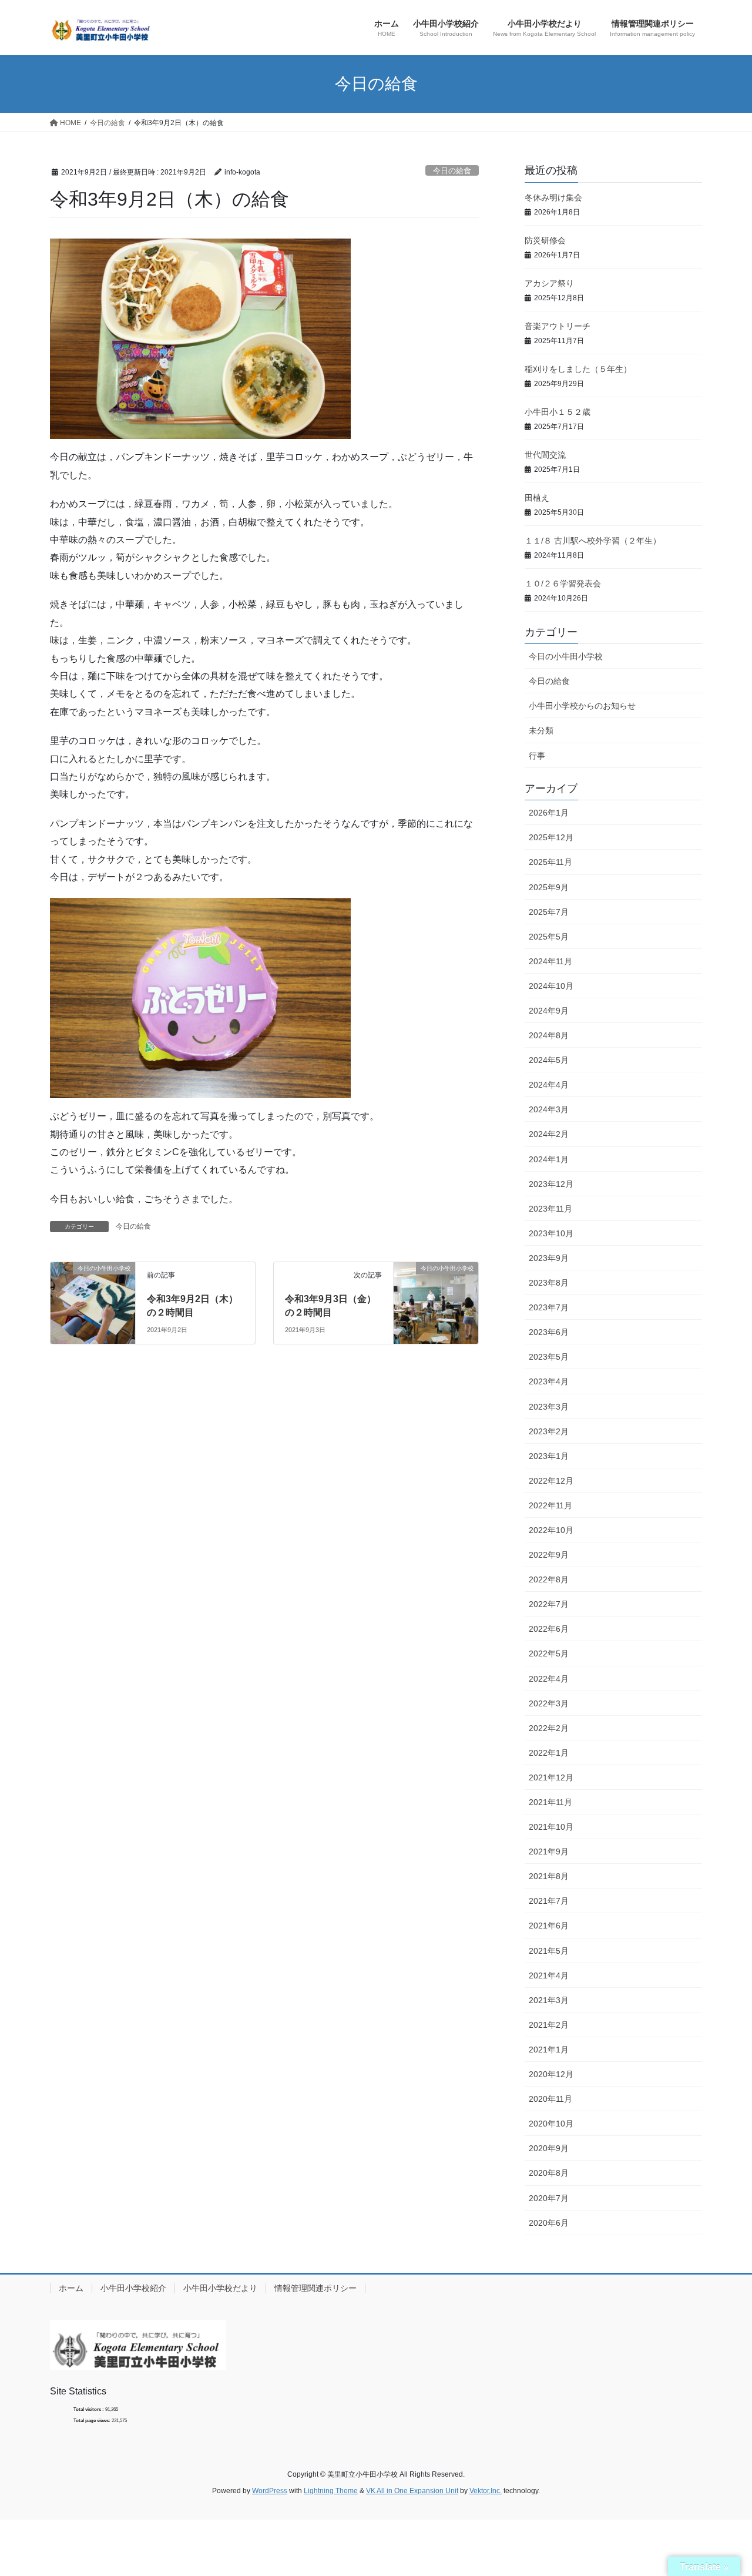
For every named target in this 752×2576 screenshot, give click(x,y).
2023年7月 (549, 1307)
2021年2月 (549, 2025)
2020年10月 (551, 2124)
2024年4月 (549, 1085)
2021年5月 (549, 1951)
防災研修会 (545, 240)
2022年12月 (551, 1481)
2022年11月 (550, 1505)
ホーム (71, 2288)
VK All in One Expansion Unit (412, 2491)
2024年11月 (550, 961)
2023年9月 (549, 1258)
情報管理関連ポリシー (315, 2288)
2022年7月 (549, 1604)
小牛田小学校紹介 (133, 2288)
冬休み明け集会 (553, 197)
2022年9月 (549, 1555)
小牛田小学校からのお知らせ (582, 706)
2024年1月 (549, 1159)
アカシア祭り (549, 283)
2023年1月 (549, 1456)
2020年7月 (549, 2198)
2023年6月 (549, 1332)
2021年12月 (551, 1777)
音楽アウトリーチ (558, 326)
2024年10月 (551, 986)
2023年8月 (549, 1283)
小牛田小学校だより (220, 2288)
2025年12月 (551, 837)
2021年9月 (549, 1851)
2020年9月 (549, 2148)
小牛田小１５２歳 (558, 412)
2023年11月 (550, 1209)
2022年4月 (549, 1679)
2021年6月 (549, 1926)
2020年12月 (551, 2074)
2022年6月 (549, 1629)
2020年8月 (549, 2173)
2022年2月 (549, 1728)
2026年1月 (549, 813)
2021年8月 (549, 1876)
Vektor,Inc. (486, 2491)
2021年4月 (549, 1975)
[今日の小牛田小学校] (93, 1290)
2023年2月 (549, 1431)
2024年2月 (549, 1134)
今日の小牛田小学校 (566, 656)
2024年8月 (549, 1035)
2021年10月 (551, 1827)
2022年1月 (549, 1753)
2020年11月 (550, 2099)
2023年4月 (549, 1381)
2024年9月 (549, 1011)
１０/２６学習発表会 (563, 583)
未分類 (541, 730)
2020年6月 (549, 2223)
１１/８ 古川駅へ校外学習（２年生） (593, 541)
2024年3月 (549, 1109)
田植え (537, 498)
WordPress (270, 2491)
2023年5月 (549, 1357)
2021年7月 (549, 1901)
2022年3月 (549, 1703)
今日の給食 (452, 171)
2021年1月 (549, 2050)
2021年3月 (549, 2000)
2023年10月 (551, 1233)
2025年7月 (549, 912)
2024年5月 (549, 1060)
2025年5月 (549, 937)
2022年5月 (549, 1653)
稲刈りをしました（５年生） (578, 369)
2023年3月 (549, 1407)
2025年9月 (549, 887)
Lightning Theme (331, 2491)
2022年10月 (551, 1530)
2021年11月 (550, 1802)
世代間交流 (545, 455)
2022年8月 (549, 1579)
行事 (537, 756)
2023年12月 (551, 1184)
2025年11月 (550, 862)
